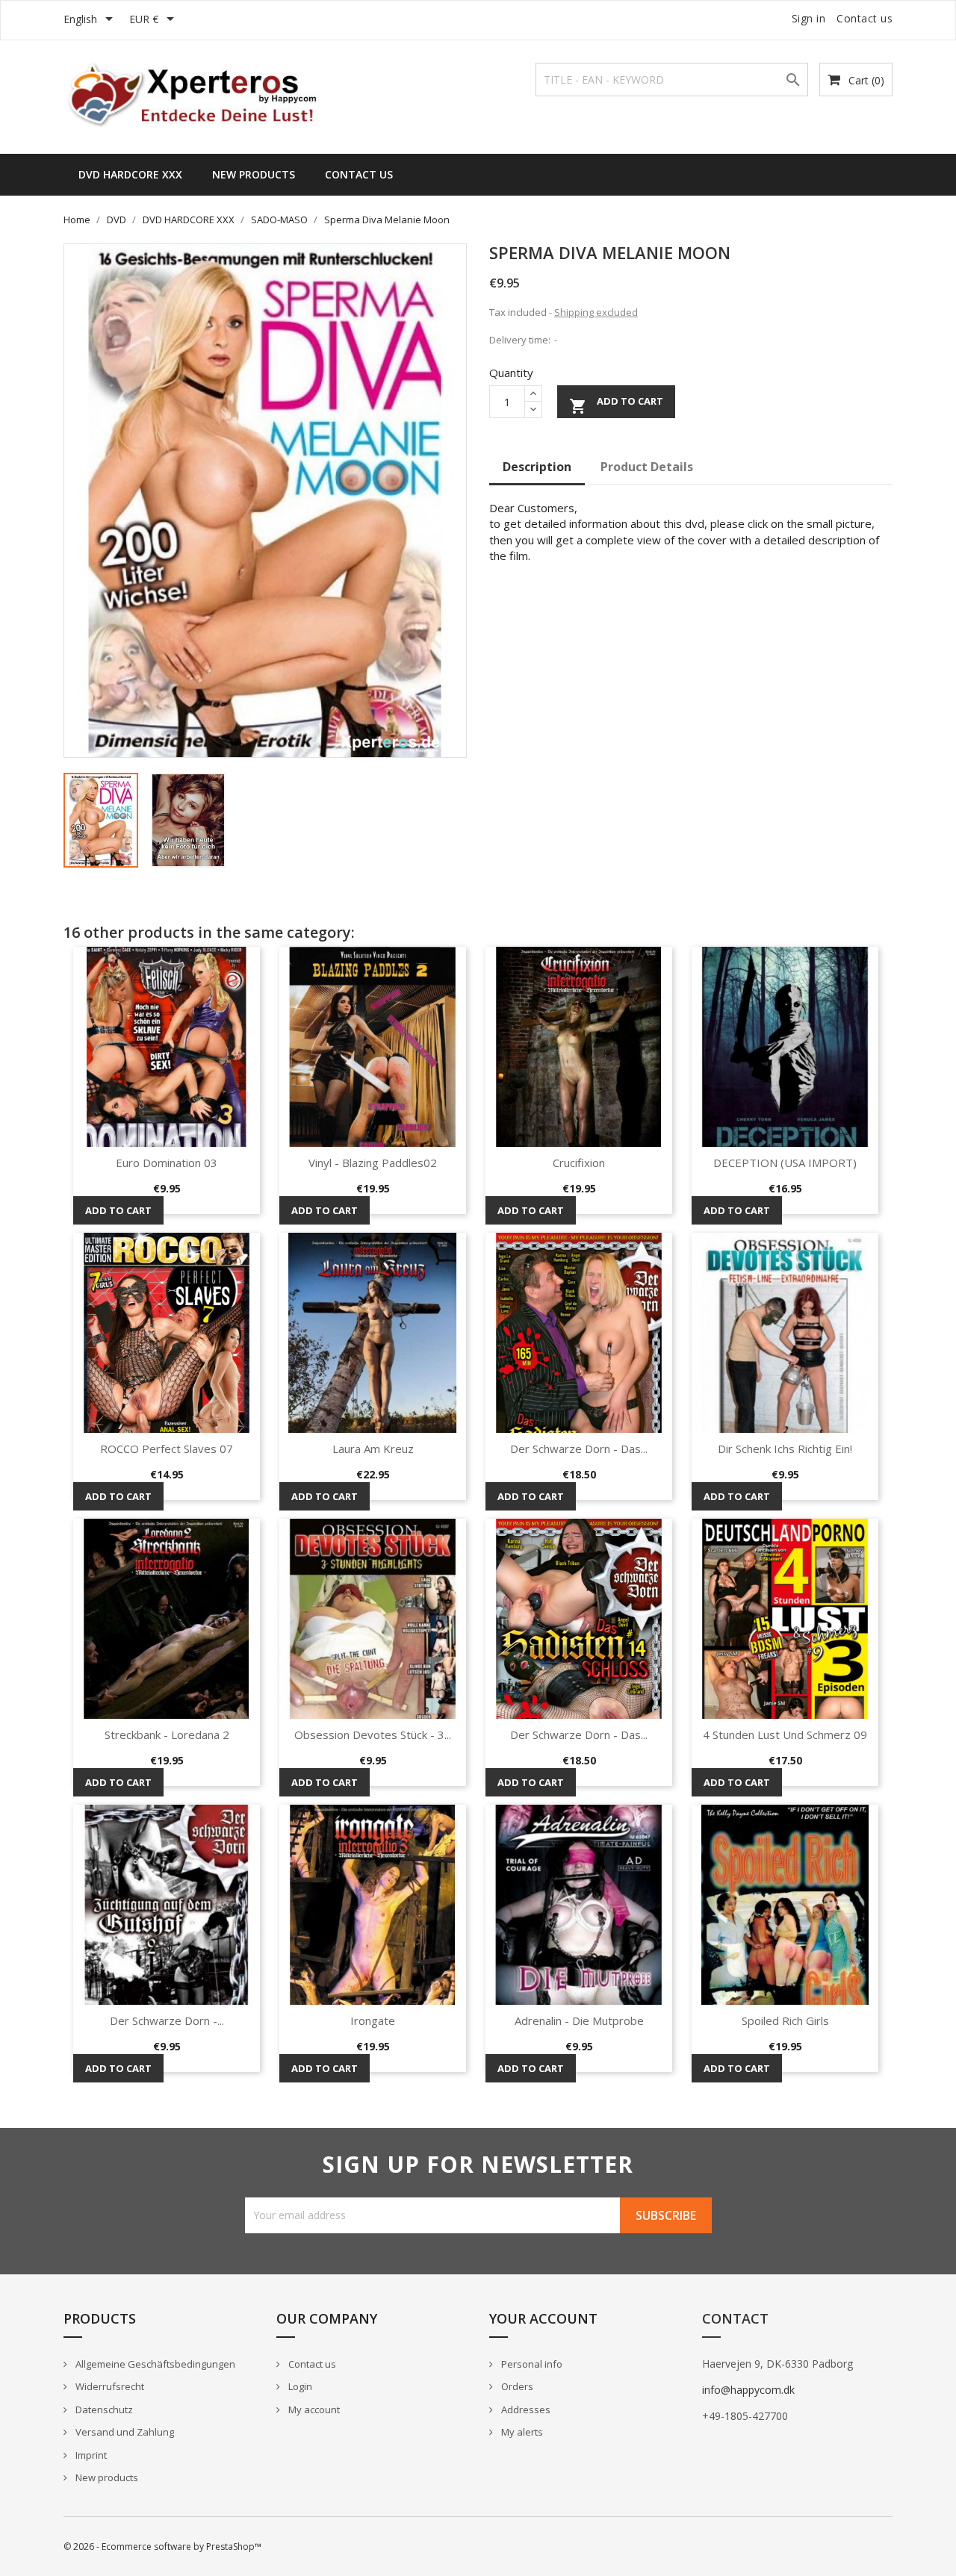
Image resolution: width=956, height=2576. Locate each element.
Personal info (531, 2364)
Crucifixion (579, 1163)
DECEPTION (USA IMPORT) (785, 1163)
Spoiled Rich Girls (785, 2020)
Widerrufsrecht (109, 2386)
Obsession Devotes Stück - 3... (373, 1735)
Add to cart (616, 405)
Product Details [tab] (647, 467)
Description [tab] (537, 467)
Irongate (373, 2020)
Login (299, 2386)
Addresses (525, 2409)
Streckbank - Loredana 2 (167, 1735)
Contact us (865, 18)
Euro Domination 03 (167, 1163)
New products (106, 2477)
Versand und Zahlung (124, 2432)
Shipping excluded (596, 312)
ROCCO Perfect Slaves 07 (167, 1449)
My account (313, 2409)
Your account (543, 2318)
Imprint (90, 2455)
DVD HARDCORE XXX (130, 174)
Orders (516, 2386)
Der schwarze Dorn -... (167, 2020)
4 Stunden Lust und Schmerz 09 (785, 1735)
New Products (254, 174)
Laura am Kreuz (373, 1449)
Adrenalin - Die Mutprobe (579, 2020)
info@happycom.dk (748, 2390)
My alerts (521, 2432)
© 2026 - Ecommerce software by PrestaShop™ (162, 2547)
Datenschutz (103, 2409)
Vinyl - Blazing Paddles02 (373, 1163)
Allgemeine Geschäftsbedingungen (154, 2364)
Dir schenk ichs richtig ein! (785, 1449)
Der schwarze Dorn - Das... (579, 1449)
